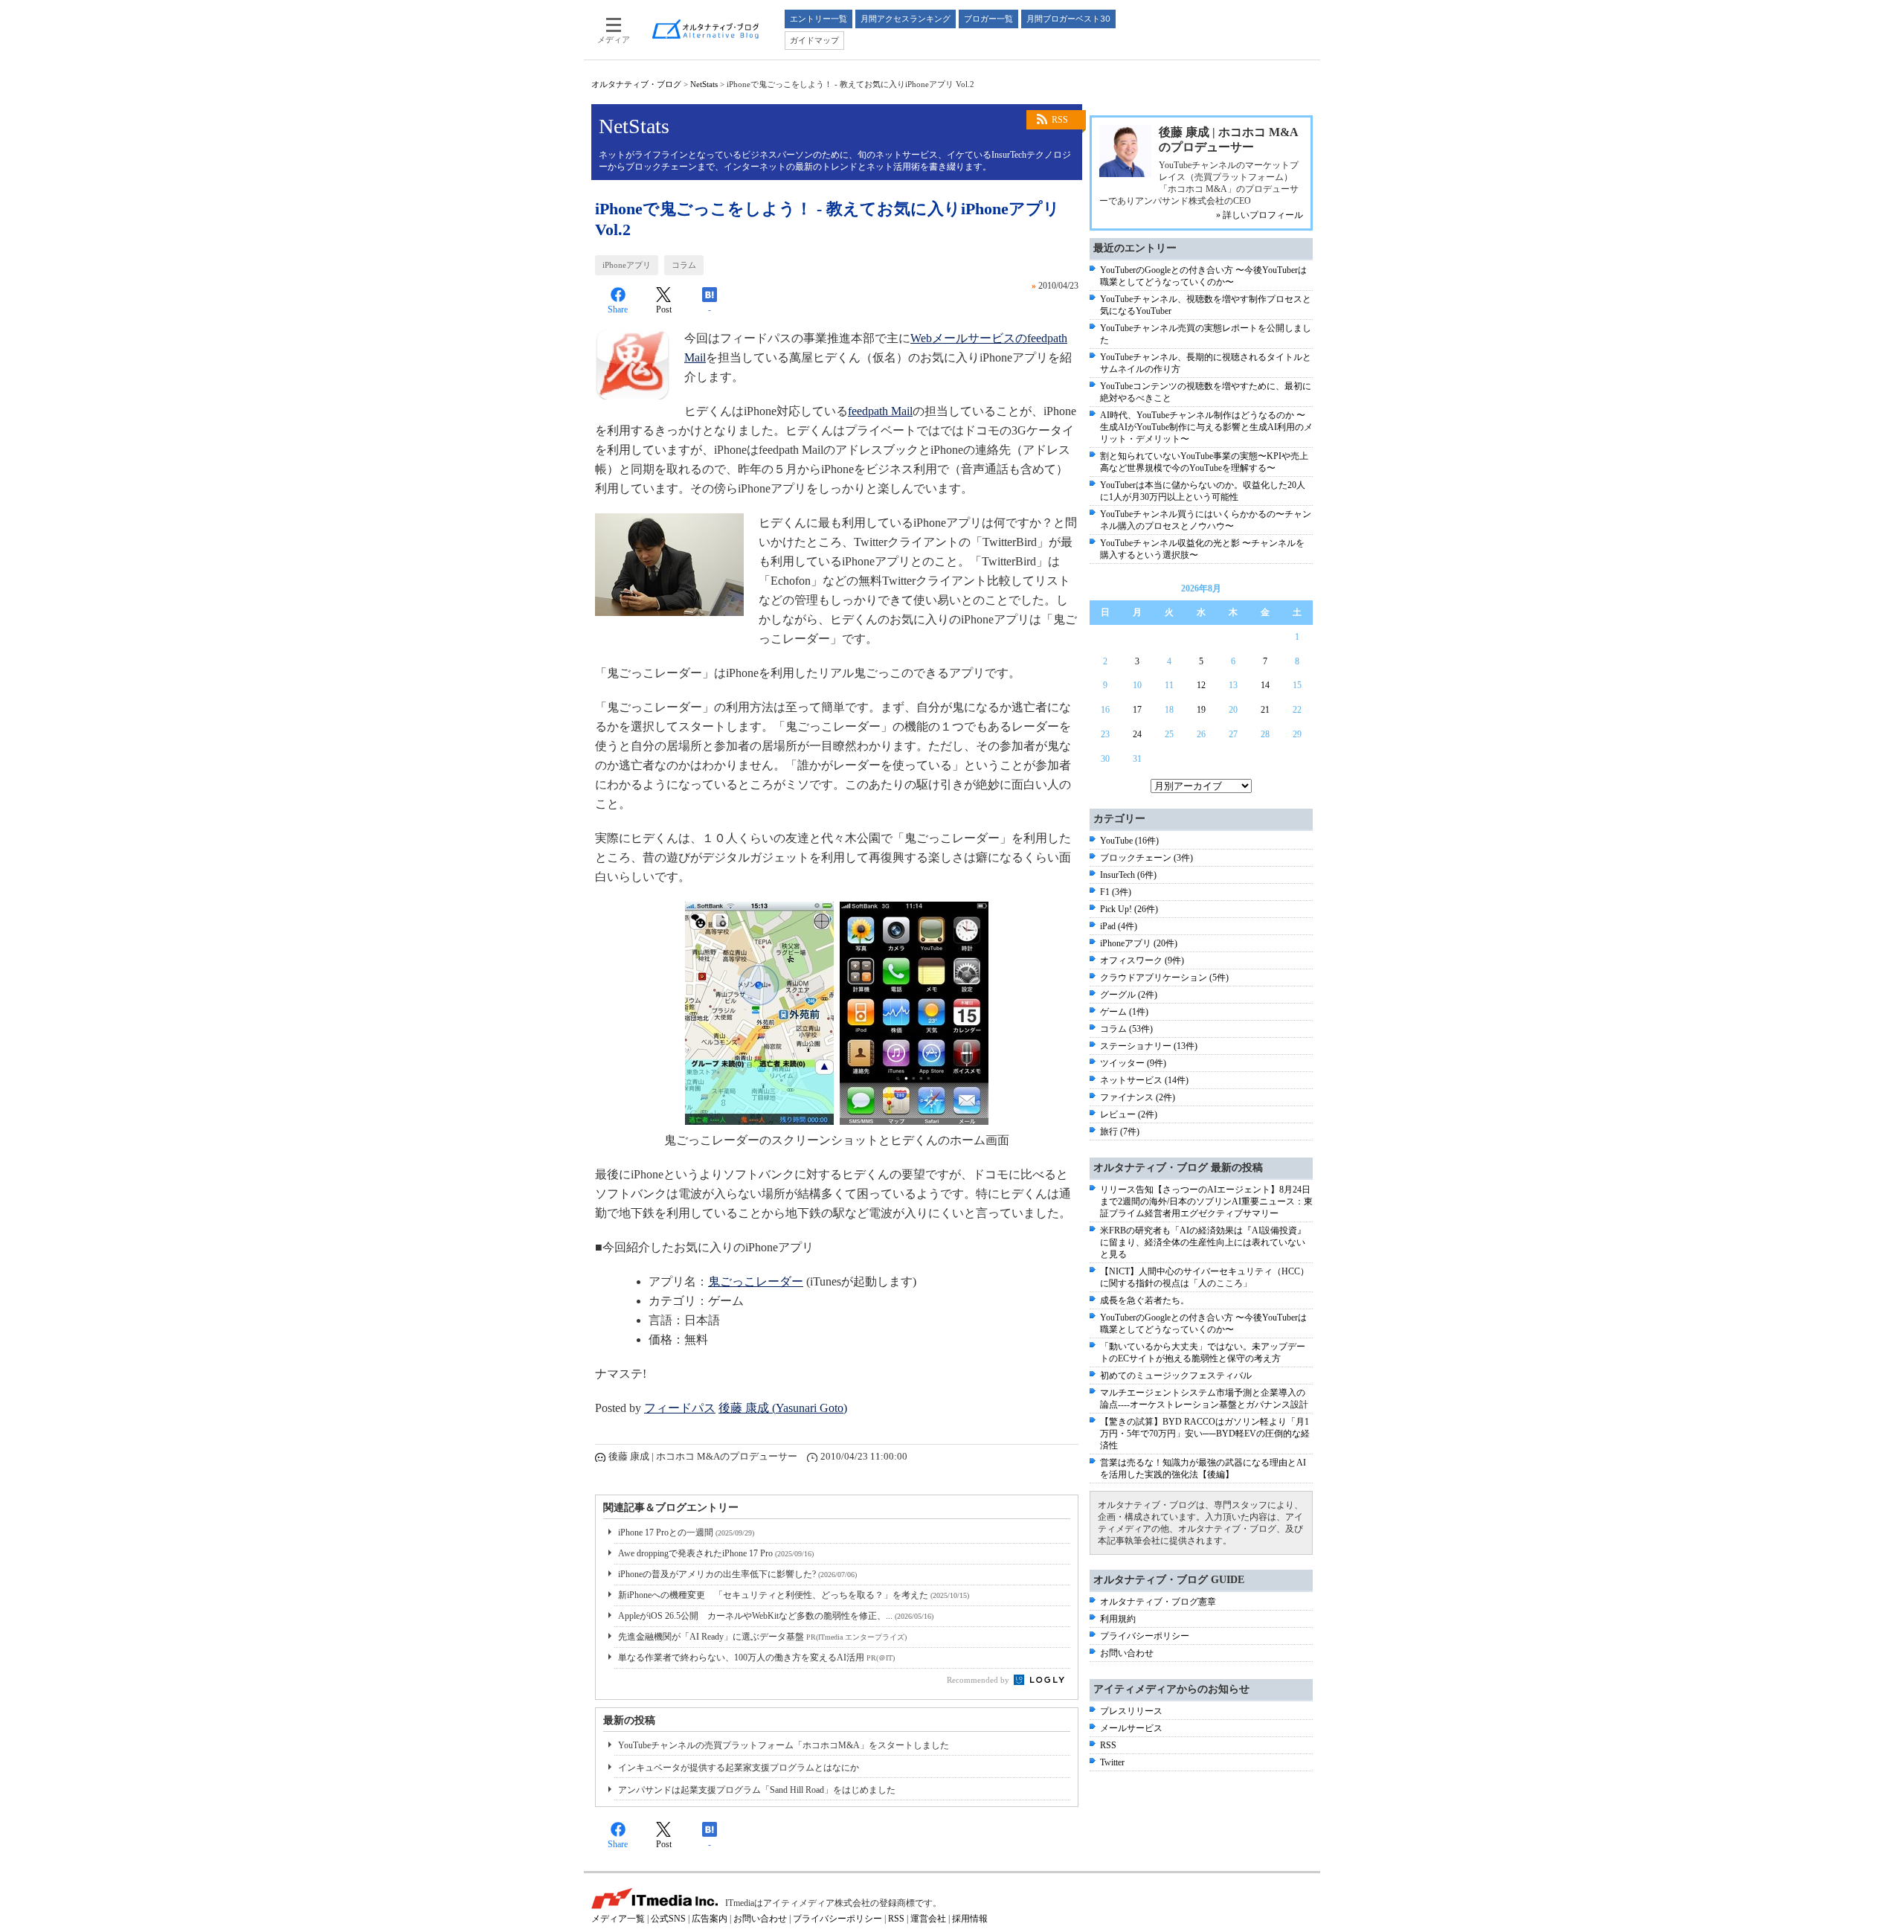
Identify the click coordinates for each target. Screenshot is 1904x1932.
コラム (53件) (1126, 1029)
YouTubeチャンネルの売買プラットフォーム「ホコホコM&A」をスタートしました (784, 1745)
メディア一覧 (618, 1919)
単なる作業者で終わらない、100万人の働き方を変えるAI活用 (756, 1657)
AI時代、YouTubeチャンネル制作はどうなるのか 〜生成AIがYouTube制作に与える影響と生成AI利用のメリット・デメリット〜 (1206, 427)
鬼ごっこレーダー (756, 1281)
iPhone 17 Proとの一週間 (686, 1533)
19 (1201, 710)
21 (1265, 710)
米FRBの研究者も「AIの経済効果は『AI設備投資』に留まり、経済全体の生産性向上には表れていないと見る (1203, 1242)
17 (1137, 710)
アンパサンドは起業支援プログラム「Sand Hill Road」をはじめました (757, 1790)
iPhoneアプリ (627, 265)
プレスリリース (1131, 1711)
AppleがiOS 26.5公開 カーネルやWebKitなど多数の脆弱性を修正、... (776, 1616)
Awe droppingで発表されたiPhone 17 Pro (716, 1553)
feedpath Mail (880, 411)
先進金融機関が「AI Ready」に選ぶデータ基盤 (762, 1637)
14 (1265, 685)
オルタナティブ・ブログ (636, 84)
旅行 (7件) (1120, 1132)
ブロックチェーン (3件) (1146, 858)
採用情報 (970, 1919)
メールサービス (1131, 1728)
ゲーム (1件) (1124, 1012)
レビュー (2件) (1129, 1114)
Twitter (1112, 1762)
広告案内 (710, 1919)
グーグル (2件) (1129, 995)
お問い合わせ (1127, 1653)
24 (1137, 734)
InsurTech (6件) (1128, 875)
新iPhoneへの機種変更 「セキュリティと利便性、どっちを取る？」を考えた (794, 1595)
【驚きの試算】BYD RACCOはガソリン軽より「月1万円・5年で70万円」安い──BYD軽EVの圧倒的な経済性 (1205, 1434)
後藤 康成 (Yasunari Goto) (783, 1408)
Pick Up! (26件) (1129, 909)
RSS (1060, 120)
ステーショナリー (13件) (1149, 1046)
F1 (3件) (1116, 892)
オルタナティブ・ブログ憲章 (1158, 1602)
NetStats (704, 84)
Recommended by (979, 1680)
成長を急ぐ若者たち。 (1145, 1300)
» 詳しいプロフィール (1260, 215)
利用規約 (1118, 1619)
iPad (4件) (1119, 926)
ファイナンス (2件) (1138, 1097)
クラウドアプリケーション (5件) (1164, 978)
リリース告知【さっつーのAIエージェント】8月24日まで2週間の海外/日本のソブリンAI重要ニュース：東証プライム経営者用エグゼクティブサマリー (1206, 1201)
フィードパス (680, 1408)
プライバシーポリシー (1145, 1636)
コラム (684, 265)
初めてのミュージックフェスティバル (1176, 1376)
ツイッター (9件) (1133, 1063)
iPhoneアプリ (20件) (1139, 943)
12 (1201, 685)
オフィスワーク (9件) (1142, 960)
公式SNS (668, 1919)
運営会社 (928, 1919)
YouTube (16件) (1129, 841)
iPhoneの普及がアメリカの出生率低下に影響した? (737, 1574)
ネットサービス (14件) (1144, 1080)
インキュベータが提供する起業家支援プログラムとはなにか (739, 1768)
